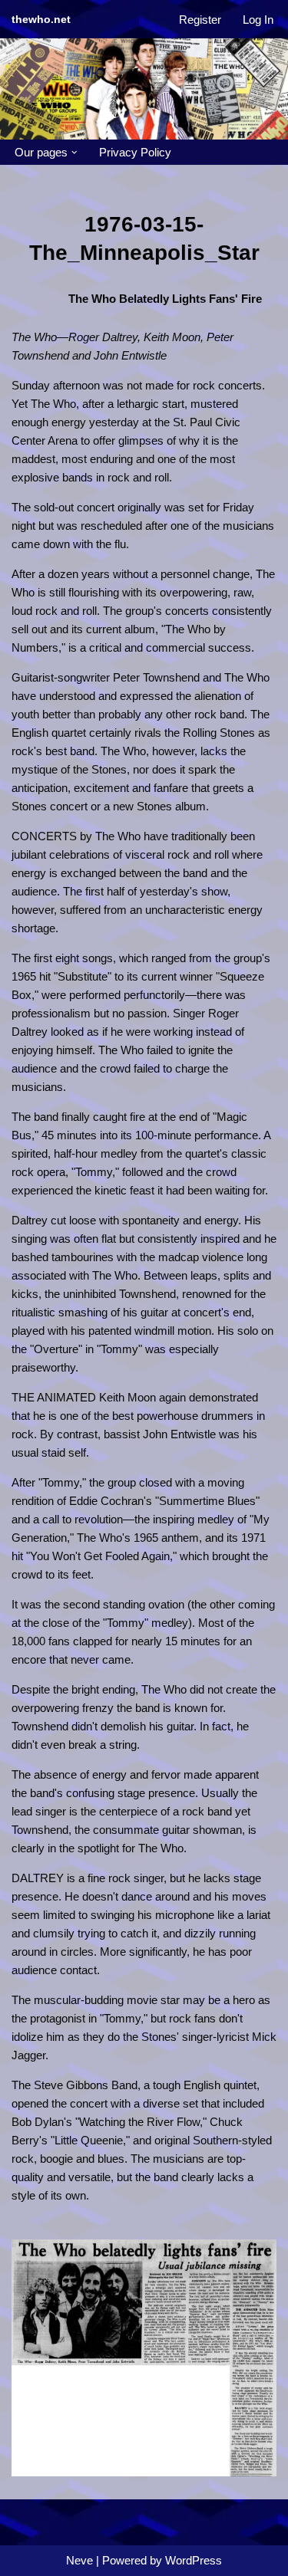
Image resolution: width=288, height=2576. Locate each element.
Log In (258, 20)
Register (200, 20)
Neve (79, 2560)
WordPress (194, 2560)
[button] (74, 153)
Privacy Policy (135, 152)
